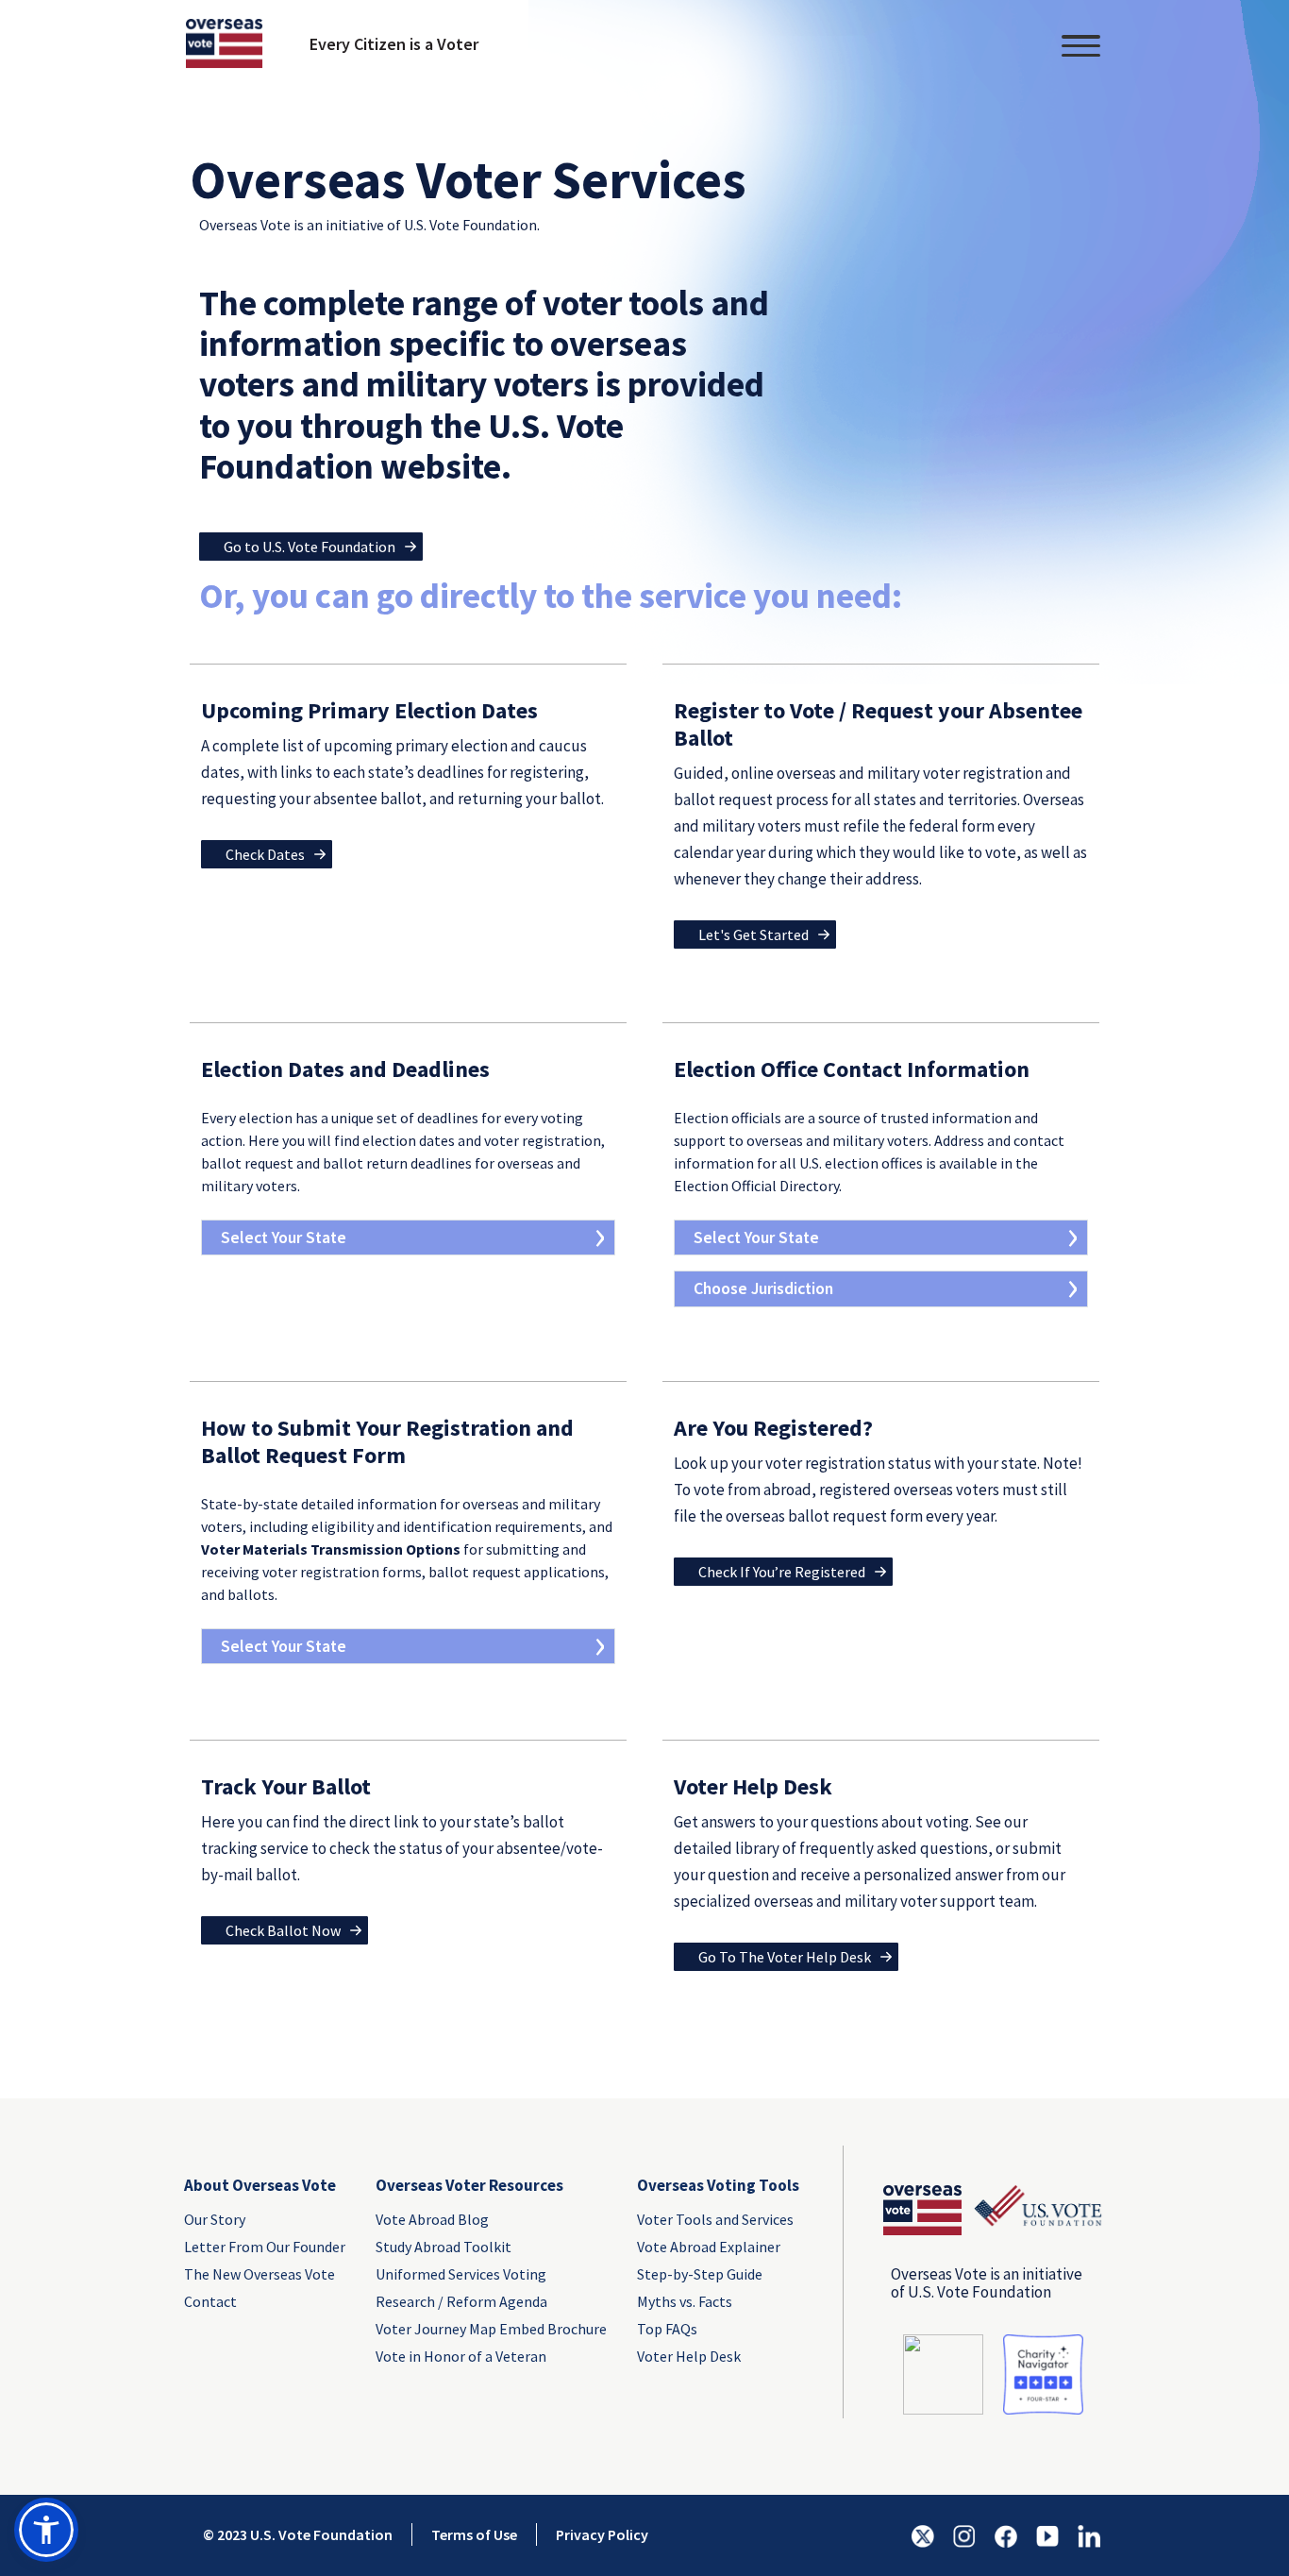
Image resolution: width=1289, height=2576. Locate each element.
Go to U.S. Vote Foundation (310, 547)
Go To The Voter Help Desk (785, 1957)
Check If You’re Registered (782, 1572)
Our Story (215, 2219)
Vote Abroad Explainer (709, 2247)
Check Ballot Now (283, 1930)
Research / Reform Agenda (461, 2301)
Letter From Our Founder (265, 2247)
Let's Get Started (753, 934)
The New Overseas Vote (259, 2274)
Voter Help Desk (689, 2356)
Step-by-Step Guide (700, 2274)
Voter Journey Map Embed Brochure (491, 2329)
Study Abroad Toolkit (444, 2247)
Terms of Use (474, 2534)
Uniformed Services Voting (461, 2274)
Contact (210, 2301)
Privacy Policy (602, 2534)
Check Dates (265, 854)
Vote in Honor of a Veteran (461, 2356)
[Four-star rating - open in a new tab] (1043, 2373)
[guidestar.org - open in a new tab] (943, 2373)
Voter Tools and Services (715, 2219)
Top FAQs (667, 2329)
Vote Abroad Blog (432, 2219)
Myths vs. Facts (685, 2301)
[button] (46, 2530)
